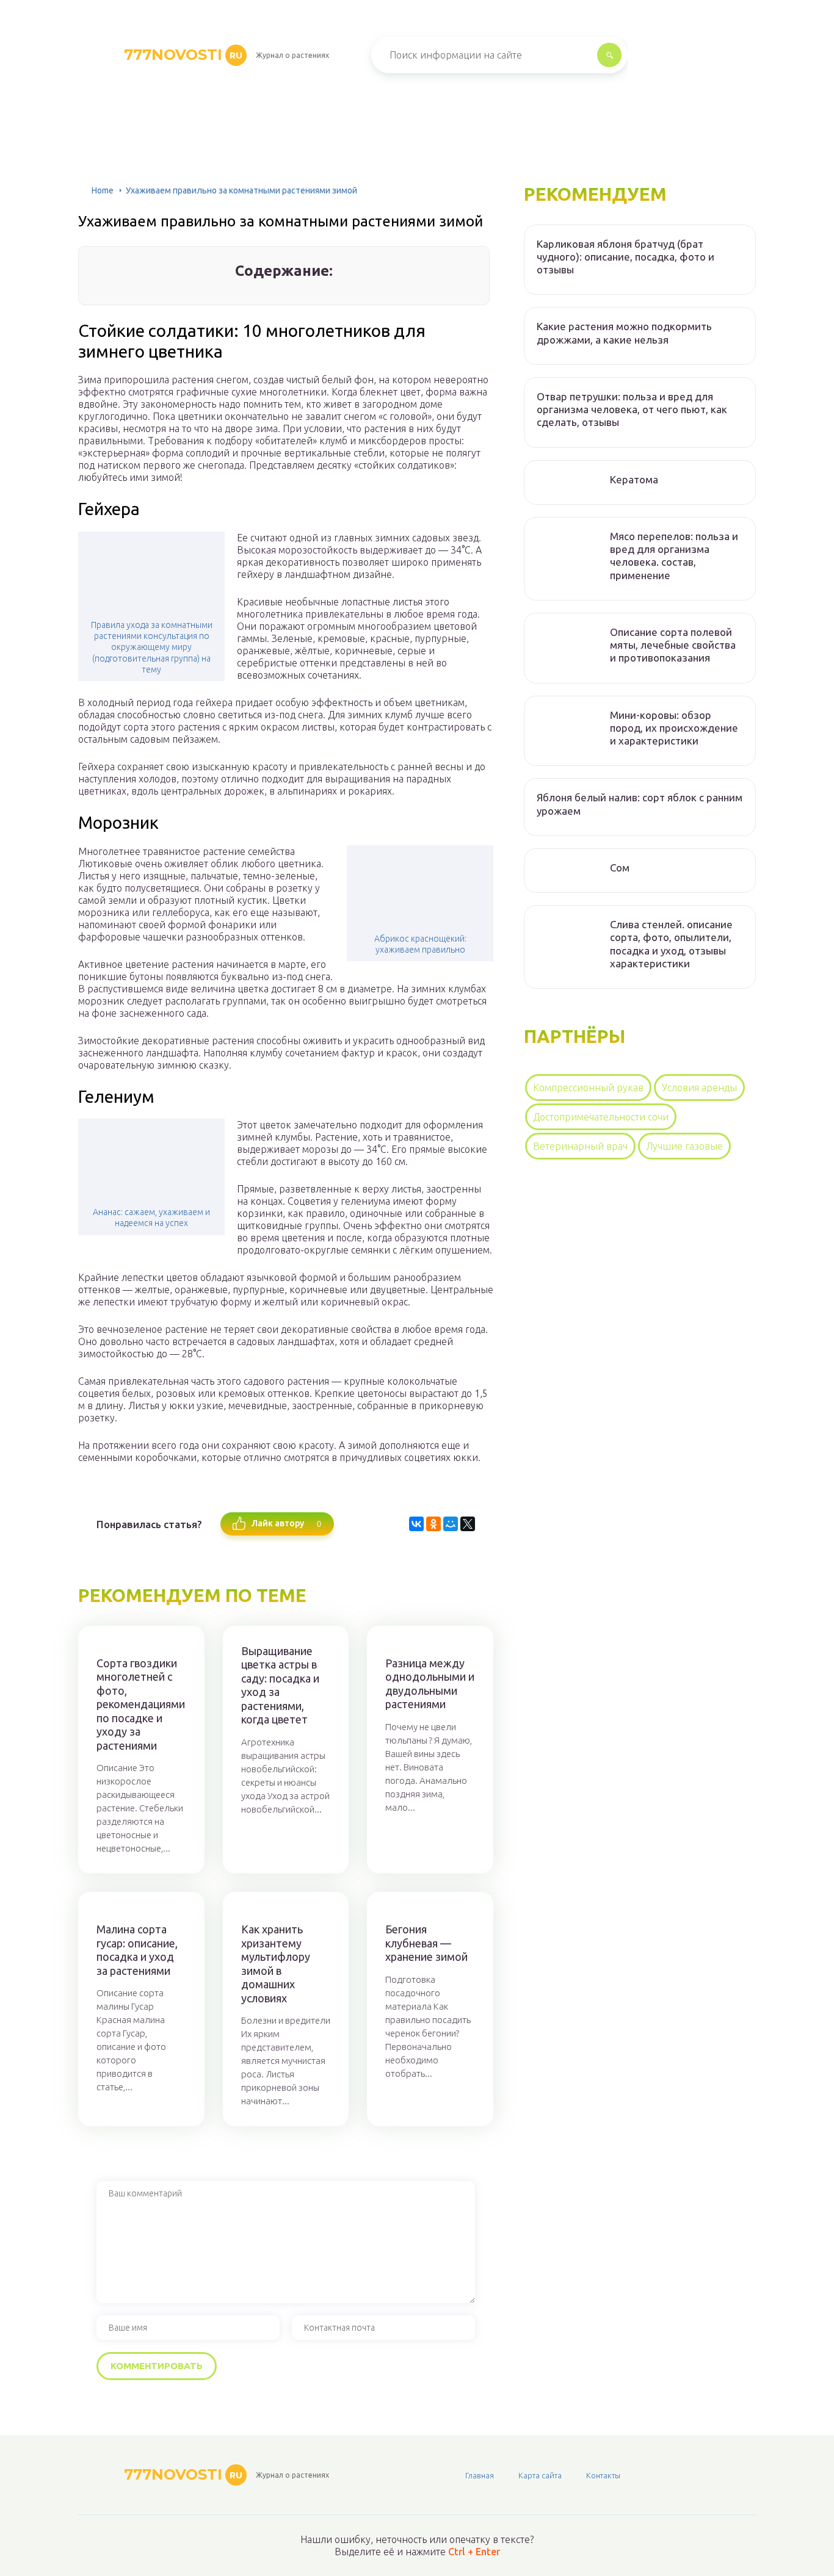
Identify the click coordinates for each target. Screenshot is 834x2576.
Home (103, 190)
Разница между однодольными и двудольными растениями (430, 1684)
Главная (480, 2475)
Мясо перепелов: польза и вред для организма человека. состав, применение (674, 556)
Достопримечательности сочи (601, 1117)
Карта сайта (540, 2475)
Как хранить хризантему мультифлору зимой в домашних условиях (276, 1964)
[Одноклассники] (433, 1524)
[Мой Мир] (451, 1524)
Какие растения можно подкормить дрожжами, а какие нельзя (624, 333)
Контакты (603, 2475)
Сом (620, 868)
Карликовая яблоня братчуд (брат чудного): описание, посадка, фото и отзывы (625, 257)
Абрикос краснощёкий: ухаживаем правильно (420, 944)
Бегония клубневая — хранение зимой (426, 1943)
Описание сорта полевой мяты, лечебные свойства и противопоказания (673, 645)
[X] (468, 1524)
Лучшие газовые (684, 1146)
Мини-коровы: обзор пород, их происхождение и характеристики (674, 728)
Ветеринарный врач (580, 1146)
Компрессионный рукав (588, 1088)
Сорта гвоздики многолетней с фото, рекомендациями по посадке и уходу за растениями (141, 1704)
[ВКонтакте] (416, 1524)
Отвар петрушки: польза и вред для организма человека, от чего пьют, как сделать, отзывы (632, 409)
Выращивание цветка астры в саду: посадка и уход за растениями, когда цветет (280, 1685)
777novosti (183, 55)
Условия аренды (699, 1088)
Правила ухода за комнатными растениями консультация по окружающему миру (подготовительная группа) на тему (152, 647)
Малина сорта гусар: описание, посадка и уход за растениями (137, 1950)
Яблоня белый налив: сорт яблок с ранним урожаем (640, 804)
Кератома (634, 479)
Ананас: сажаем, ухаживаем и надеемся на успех (151, 1218)
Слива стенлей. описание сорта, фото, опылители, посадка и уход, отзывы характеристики (671, 944)
